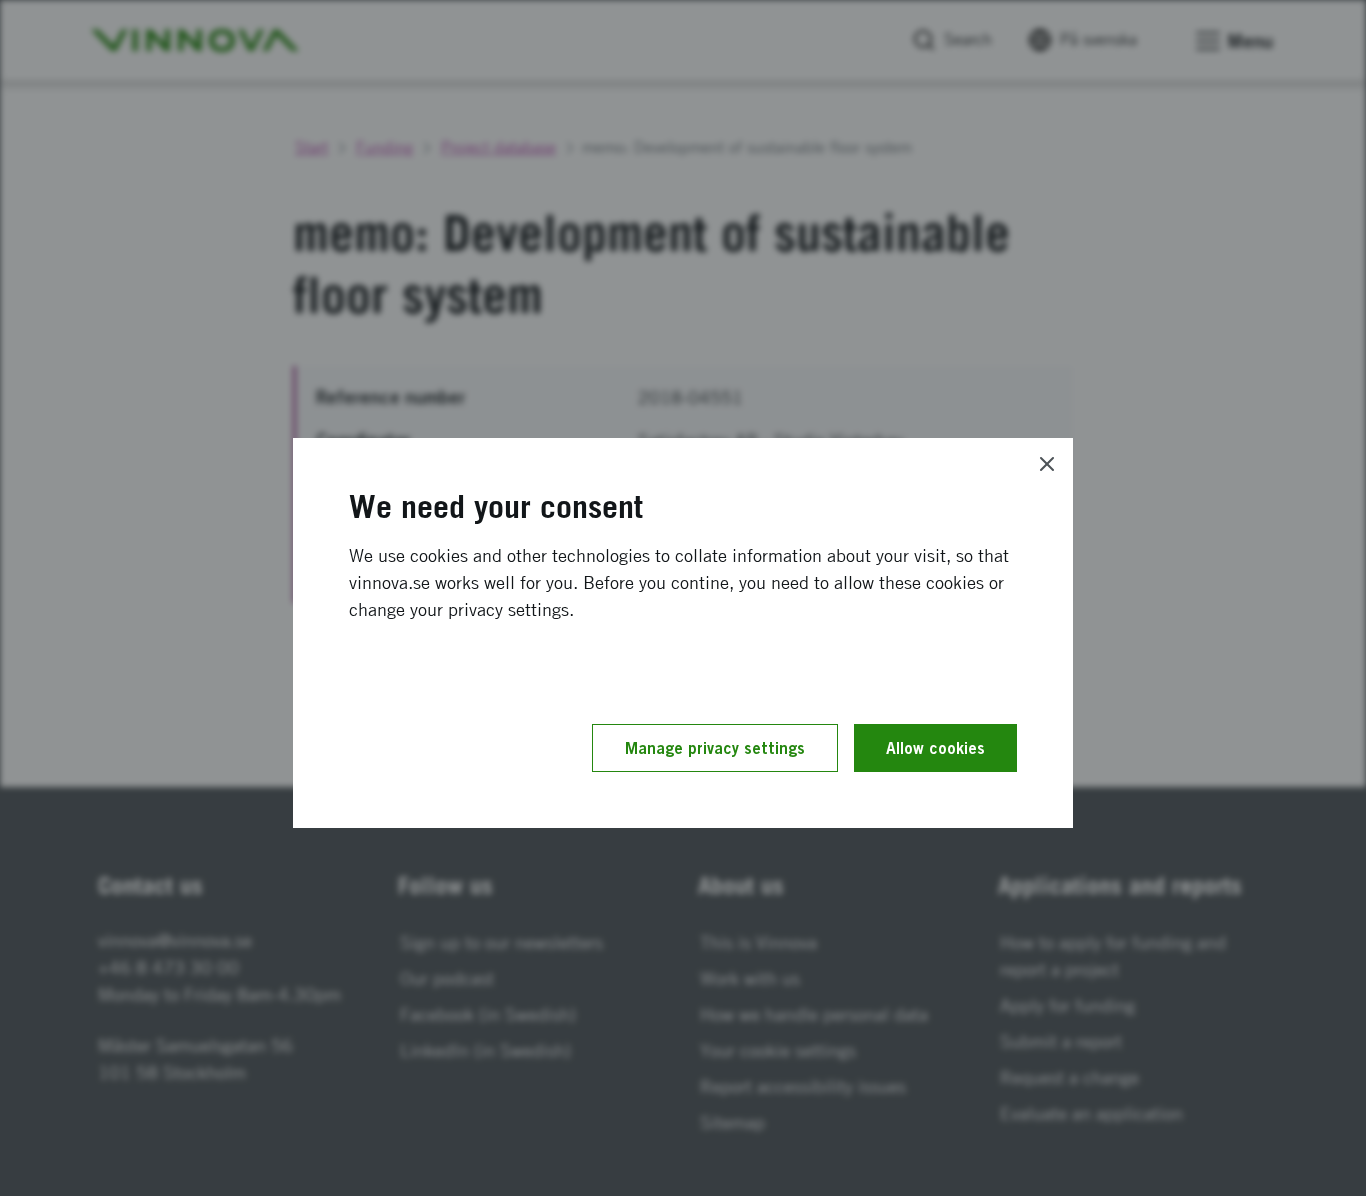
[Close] (1047, 464)
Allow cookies (935, 748)
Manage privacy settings (715, 748)
